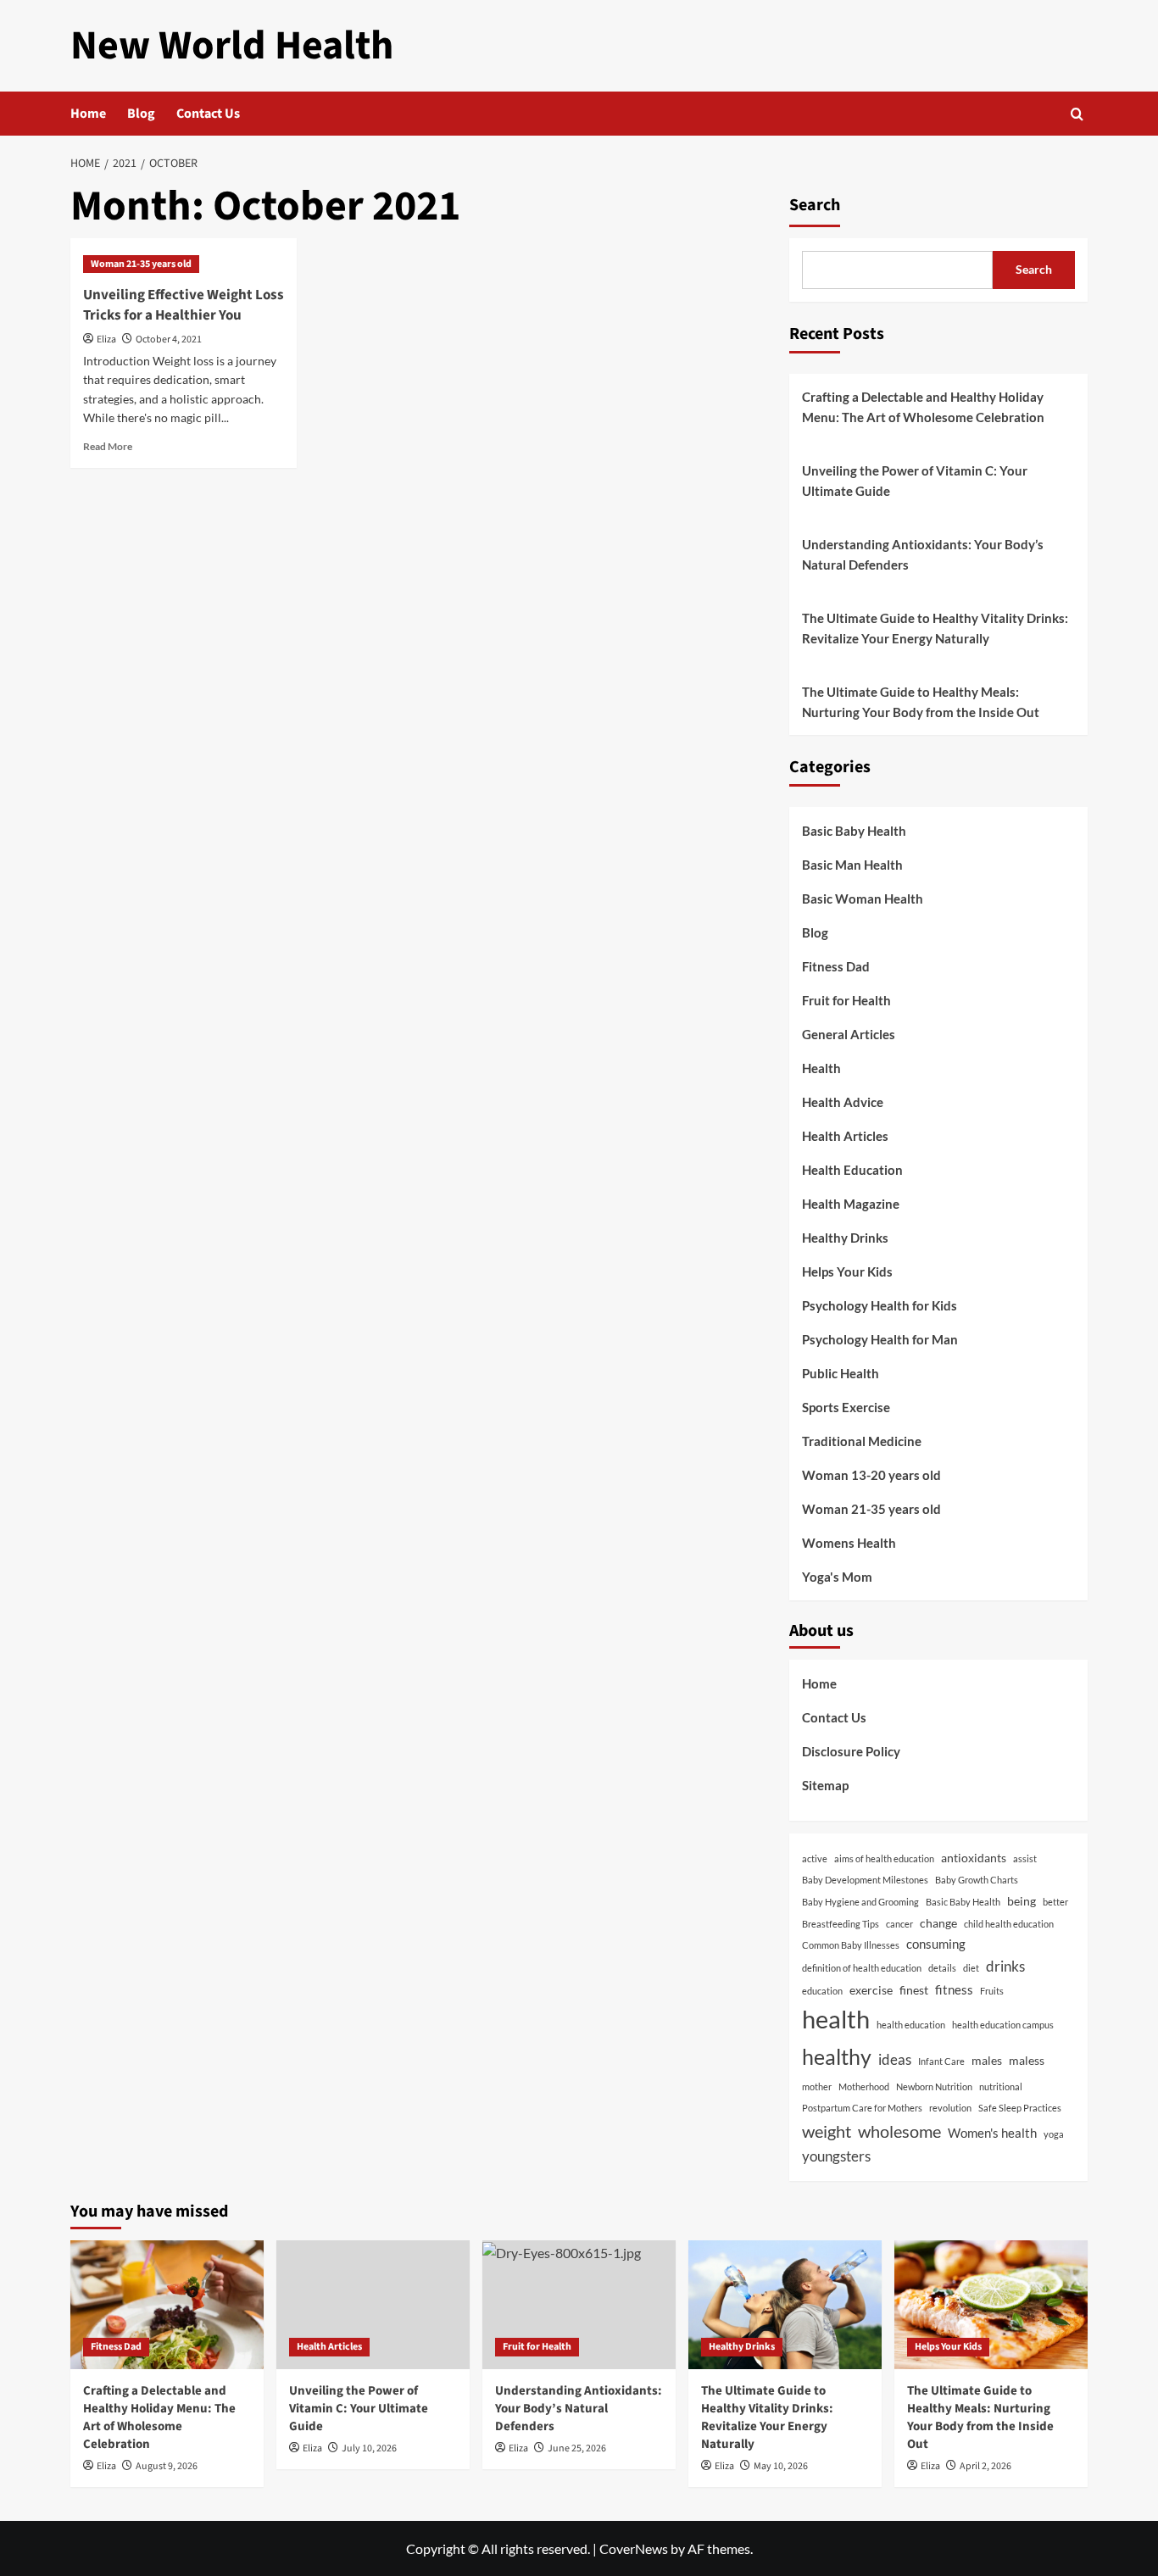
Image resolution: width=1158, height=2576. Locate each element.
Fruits (992, 1991)
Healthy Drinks (845, 1238)
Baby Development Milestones (865, 1880)
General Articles (849, 1034)
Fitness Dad (836, 966)
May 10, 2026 (781, 2466)
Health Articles (845, 1136)
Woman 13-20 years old (871, 1475)
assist (1025, 1858)
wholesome (899, 2131)
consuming (936, 1944)
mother (817, 2086)
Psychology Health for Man (880, 1339)
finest (914, 1990)
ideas (895, 2059)
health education (911, 2025)
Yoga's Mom (837, 1577)
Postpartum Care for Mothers (862, 2108)
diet (971, 1968)
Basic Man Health (852, 865)
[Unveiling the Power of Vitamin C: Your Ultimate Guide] (373, 2305)
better (1055, 1902)
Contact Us (208, 114)
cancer (899, 1924)
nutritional (1001, 2086)
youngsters (836, 2156)
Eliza (106, 339)
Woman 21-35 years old (141, 264)
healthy (837, 2056)
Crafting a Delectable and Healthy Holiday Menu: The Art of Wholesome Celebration (923, 407)
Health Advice (843, 1102)
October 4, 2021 (169, 339)
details (942, 1968)
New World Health (232, 46)
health (836, 2019)
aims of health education (884, 1858)
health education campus (1003, 2025)
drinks (1005, 1966)
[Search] (1077, 114)
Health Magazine (851, 1204)
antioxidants (974, 1858)
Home (88, 114)
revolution (950, 2108)
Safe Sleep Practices (1020, 2108)
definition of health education (862, 1968)
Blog (141, 114)
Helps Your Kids (847, 1271)
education (822, 1991)
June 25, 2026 (577, 2448)
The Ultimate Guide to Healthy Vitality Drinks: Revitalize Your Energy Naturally (935, 628)
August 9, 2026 (167, 2466)
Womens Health (849, 1543)
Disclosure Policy (851, 1751)
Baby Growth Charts (977, 1880)
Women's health (992, 2133)
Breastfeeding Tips (841, 1924)
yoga (1054, 2134)
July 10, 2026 (369, 2448)
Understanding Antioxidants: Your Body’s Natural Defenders (923, 554)
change (938, 1923)
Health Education (852, 1170)
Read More (108, 446)
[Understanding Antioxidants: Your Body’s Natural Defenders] (579, 2305)
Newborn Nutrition (934, 2086)
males (987, 2061)
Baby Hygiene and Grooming (860, 1902)
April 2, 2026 (985, 2466)
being (1022, 1901)
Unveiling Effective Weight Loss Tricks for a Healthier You (184, 305)
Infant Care (941, 2061)
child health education (1009, 1924)
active (815, 1858)
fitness (954, 1989)
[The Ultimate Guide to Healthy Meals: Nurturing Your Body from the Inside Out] (991, 2305)
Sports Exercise (846, 1407)
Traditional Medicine (862, 1441)
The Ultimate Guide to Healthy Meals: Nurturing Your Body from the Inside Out (921, 702)
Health (821, 1068)
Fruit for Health (846, 1000)
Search (815, 205)
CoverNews (634, 2548)
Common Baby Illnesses (851, 1945)
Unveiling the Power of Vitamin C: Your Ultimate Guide (915, 481)
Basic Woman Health (863, 899)
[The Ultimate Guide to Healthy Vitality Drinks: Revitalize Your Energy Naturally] (785, 2305)
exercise (871, 1990)
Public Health (841, 1373)
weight (827, 2131)
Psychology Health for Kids (880, 1305)
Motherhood (864, 2086)
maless (1027, 2061)
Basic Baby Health (854, 831)
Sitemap (825, 1785)
